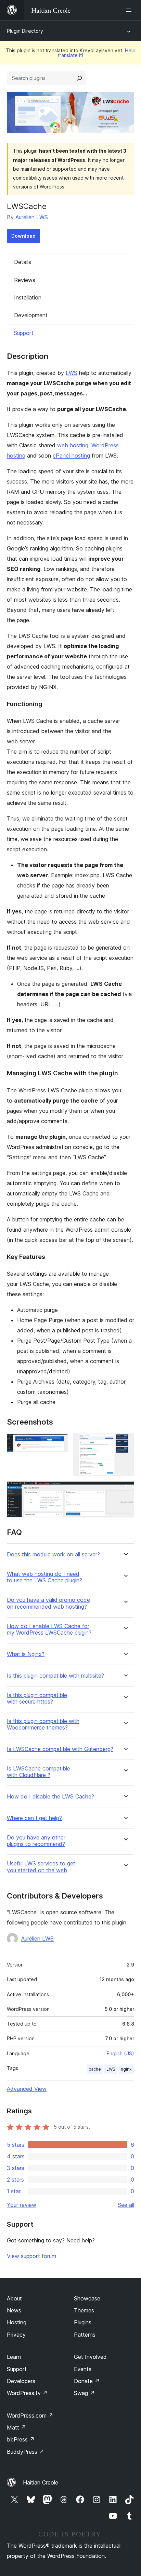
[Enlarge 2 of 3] (125, 1443)
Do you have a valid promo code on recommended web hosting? (48, 1603)
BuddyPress (25, 2452)
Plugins (83, 2322)
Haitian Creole (41, 2482)
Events (83, 2369)
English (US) (120, 2053)
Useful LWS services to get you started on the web (41, 1867)
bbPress (21, 2439)
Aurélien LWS (32, 217)
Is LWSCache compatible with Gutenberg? (60, 1749)
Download (23, 236)
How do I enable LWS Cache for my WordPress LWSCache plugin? (49, 1629)
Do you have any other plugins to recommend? (36, 1841)
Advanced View (27, 2089)
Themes (84, 2310)
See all (126, 2205)
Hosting (17, 2322)
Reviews (25, 280)
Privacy (16, 2335)
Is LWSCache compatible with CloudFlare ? (39, 1772)
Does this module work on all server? (53, 1555)
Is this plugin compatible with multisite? (55, 1676)
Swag (84, 2393)
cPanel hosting (71, 456)
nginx (126, 2069)
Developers (21, 2381)
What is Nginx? (26, 1654)
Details (23, 262)
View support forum (31, 2256)
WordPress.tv (27, 2393)
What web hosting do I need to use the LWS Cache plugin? (44, 1577)
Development (31, 315)
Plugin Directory (25, 31)
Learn (14, 2357)
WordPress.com (30, 2416)
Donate (87, 2381)
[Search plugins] (79, 78)
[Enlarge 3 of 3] (125, 1490)
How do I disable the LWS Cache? (50, 1797)
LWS (72, 373)
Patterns (85, 2335)
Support (24, 333)
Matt (16, 2427)
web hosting (73, 445)
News (14, 2310)
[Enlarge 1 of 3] (59, 1443)
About (14, 2298)
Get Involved (90, 2357)
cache (95, 2069)
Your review (22, 2205)
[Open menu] (130, 10)
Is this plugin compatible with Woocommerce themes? (43, 1724)
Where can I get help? (34, 1818)
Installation (28, 297)
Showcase (87, 2298)
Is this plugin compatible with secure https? (37, 1698)
